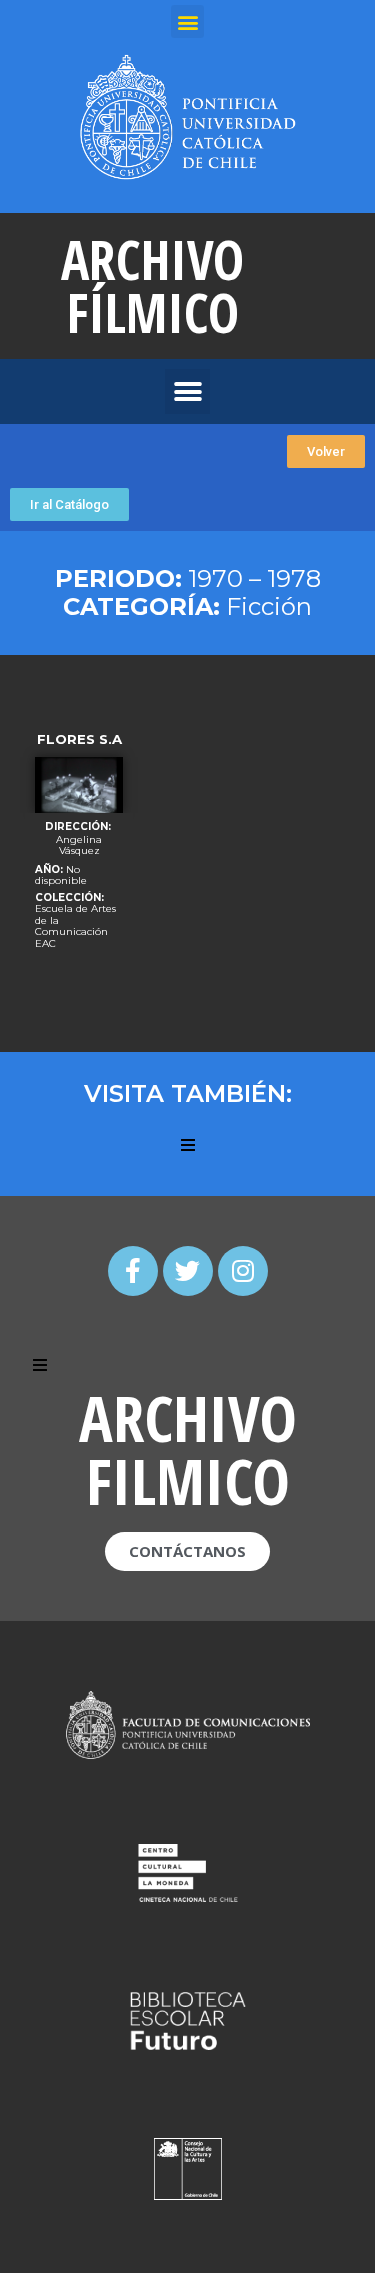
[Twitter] (188, 1271)
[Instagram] (243, 1271)
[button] (326, 451)
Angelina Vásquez (79, 845)
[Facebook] (133, 1271)
